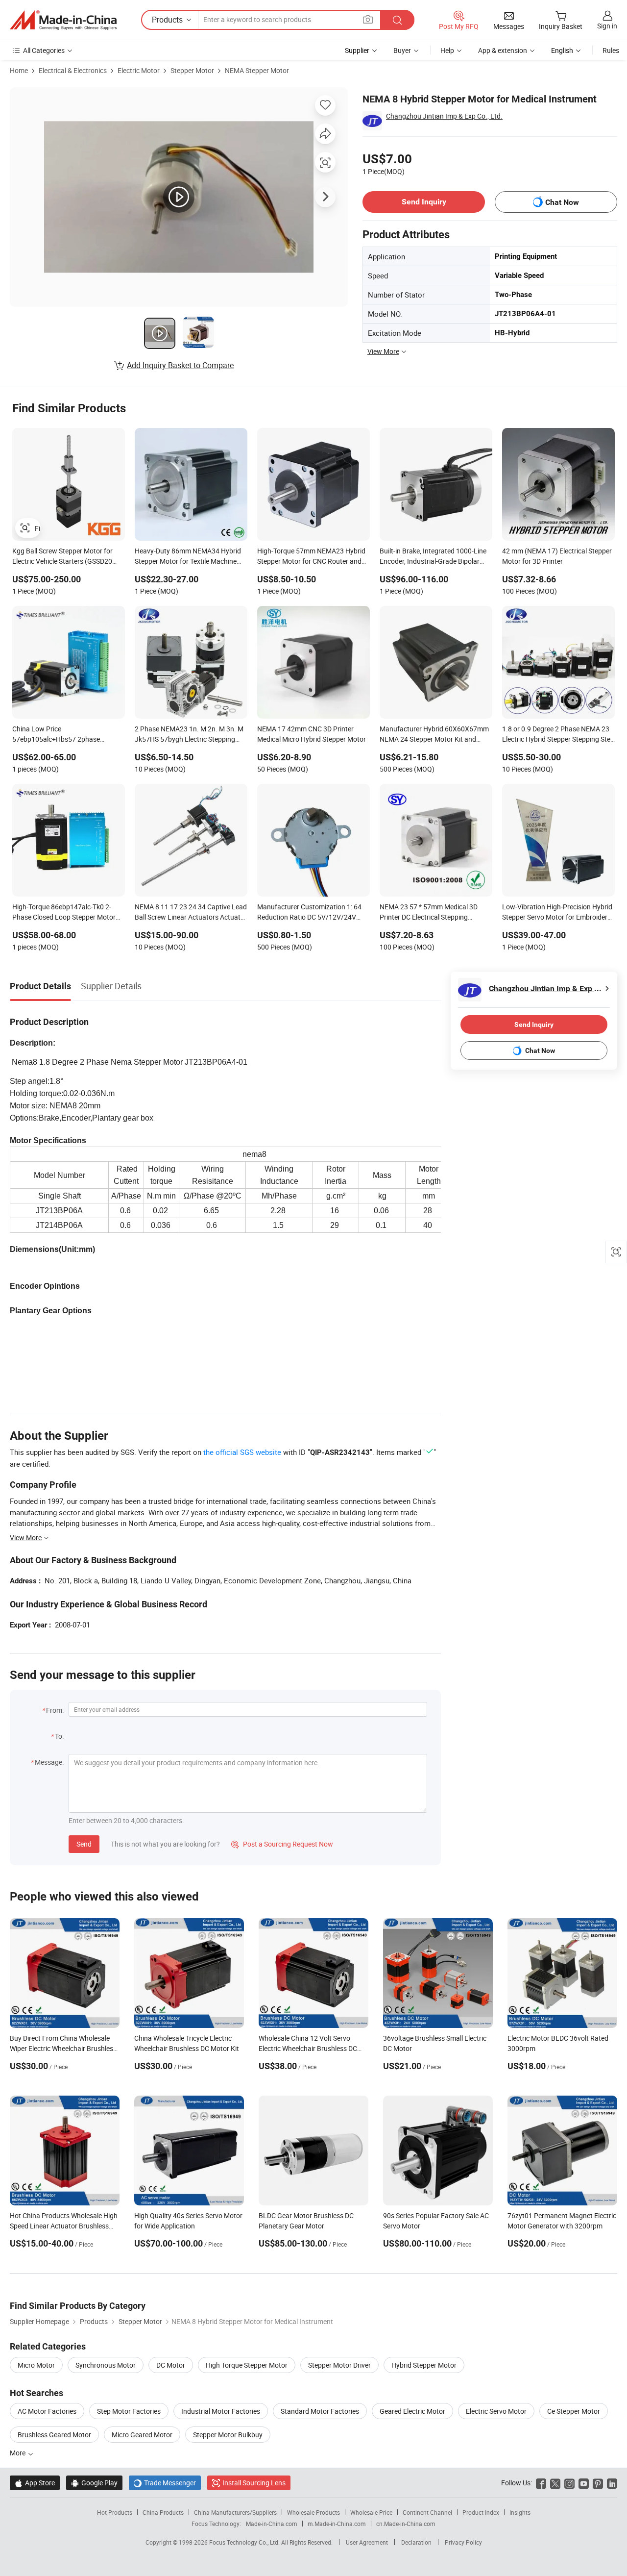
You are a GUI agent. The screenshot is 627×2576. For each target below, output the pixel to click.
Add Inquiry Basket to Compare (180, 365)
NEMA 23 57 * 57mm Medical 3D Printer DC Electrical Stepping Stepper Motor (429, 913)
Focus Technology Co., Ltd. (245, 2542)
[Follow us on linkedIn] (612, 2483)
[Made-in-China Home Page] (63, 20)
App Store (35, 2483)
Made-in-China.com (272, 2524)
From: (55, 1710)
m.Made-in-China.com (337, 2524)
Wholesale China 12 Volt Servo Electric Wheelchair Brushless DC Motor (308, 2048)
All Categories (44, 50)
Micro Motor (36, 2365)
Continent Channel (427, 2512)
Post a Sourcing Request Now (282, 1844)
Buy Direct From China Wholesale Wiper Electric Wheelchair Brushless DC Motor (63, 2048)
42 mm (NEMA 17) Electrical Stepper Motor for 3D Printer (557, 556)
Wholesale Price (371, 2512)
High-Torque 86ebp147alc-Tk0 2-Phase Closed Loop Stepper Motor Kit (64, 913)
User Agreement (367, 2542)
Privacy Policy (463, 2542)
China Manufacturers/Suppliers (235, 2512)
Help (447, 50)
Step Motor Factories (129, 2411)
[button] (368, 19)
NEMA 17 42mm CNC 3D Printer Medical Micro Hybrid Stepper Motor (312, 734)
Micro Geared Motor (142, 2435)
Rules (611, 50)
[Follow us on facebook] (541, 2483)
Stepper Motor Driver (339, 2365)
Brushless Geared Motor (54, 2435)
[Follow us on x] (555, 2483)
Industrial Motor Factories (221, 2411)
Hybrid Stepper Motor (424, 2365)
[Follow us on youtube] (584, 2483)
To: (59, 1736)
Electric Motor (139, 70)
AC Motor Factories (47, 2411)
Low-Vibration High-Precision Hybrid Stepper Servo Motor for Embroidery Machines (557, 913)
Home (19, 70)
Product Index (481, 2512)
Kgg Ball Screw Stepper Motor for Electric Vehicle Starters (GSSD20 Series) (62, 557)
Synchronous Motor (106, 2365)
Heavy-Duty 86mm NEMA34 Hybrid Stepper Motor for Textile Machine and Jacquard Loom (188, 557)
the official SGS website (242, 1452)
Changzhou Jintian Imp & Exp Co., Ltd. (444, 116)
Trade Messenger (165, 2483)
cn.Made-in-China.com (406, 2524)
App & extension (503, 50)
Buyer (402, 50)
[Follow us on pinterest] (598, 2483)
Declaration (416, 2542)
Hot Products (115, 2512)
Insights (520, 2512)
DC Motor (171, 2365)
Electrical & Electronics (73, 70)
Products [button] (167, 20)
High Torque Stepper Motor (247, 2365)
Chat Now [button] (562, 202)
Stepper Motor (192, 70)
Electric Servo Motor (496, 2411)
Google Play (94, 2483)
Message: (49, 1762)
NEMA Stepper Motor (257, 70)
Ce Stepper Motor (574, 2411)
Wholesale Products (313, 2512)
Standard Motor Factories (320, 2411)
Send (84, 1844)
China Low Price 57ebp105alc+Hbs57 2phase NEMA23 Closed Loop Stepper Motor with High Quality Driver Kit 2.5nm (68, 735)
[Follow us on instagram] (569, 2483)
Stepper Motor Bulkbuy (228, 2435)
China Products (163, 2512)
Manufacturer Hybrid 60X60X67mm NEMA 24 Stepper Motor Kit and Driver (434, 735)
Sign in (607, 26)
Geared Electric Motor (412, 2411)
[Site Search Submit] (397, 20)
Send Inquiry (424, 202)
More (18, 2453)
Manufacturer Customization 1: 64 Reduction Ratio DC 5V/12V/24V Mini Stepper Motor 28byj (309, 913)
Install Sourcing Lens (254, 2483)
